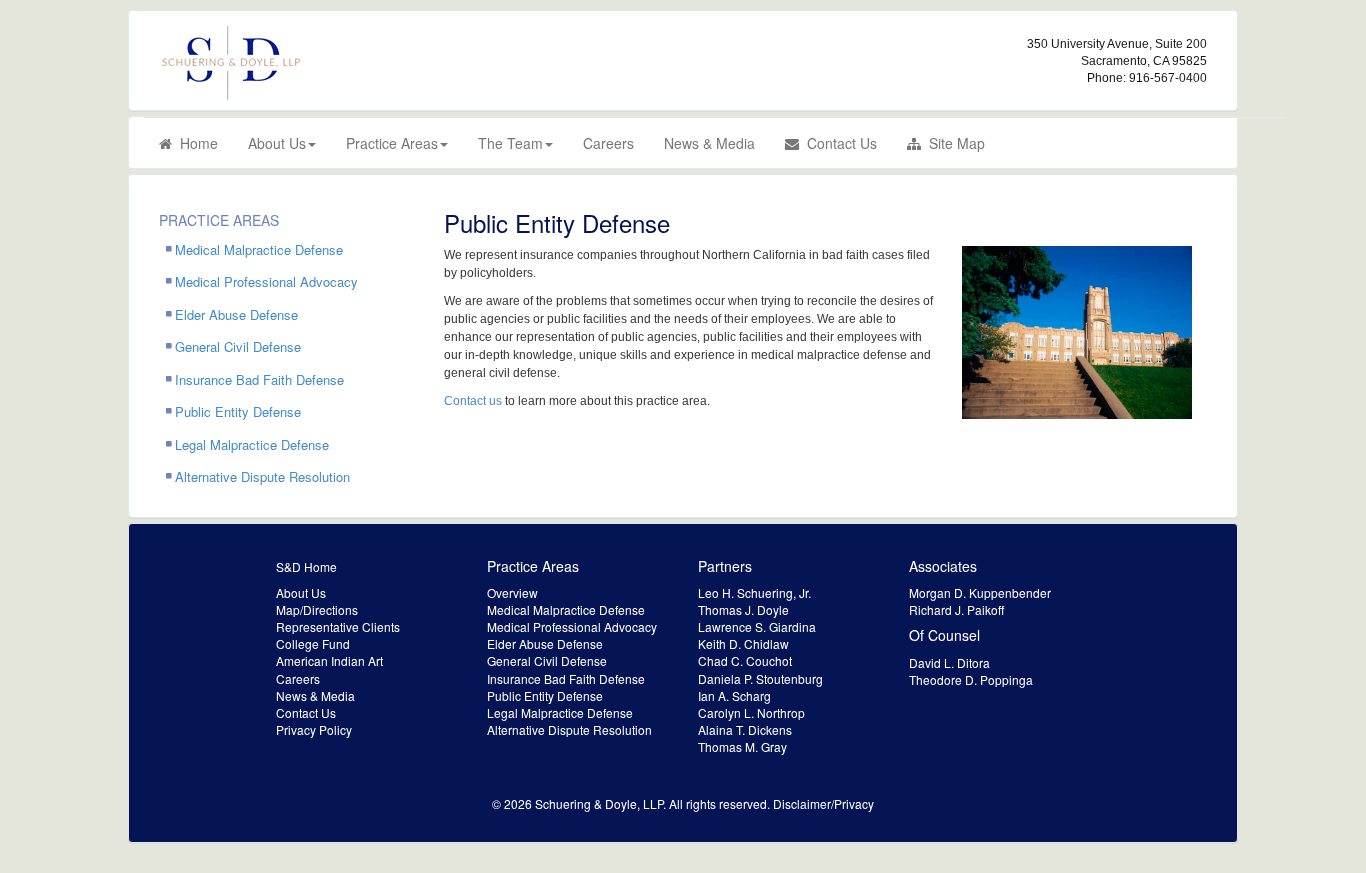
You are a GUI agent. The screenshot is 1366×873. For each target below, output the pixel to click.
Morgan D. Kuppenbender (980, 592)
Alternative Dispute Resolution (262, 476)
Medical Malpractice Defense (259, 249)
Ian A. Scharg (734, 695)
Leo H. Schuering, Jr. (754, 592)
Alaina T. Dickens (745, 729)
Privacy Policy (314, 729)
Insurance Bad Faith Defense (259, 379)
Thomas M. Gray (742, 746)
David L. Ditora (949, 662)
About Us (277, 143)
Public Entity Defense (238, 411)
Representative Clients (338, 626)
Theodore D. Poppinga (971, 679)
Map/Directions (317, 609)
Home (195, 143)
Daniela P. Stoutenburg (760, 678)
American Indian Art (329, 660)
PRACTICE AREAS (219, 220)
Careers (608, 143)
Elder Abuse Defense (236, 314)
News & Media (709, 143)
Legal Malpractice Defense (252, 444)
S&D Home (306, 566)
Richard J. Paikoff (956, 609)
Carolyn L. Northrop (751, 712)
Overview (512, 592)
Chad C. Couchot (745, 660)
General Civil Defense (238, 346)
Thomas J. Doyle (743, 609)
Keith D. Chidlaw (743, 643)
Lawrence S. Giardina (757, 626)
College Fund (313, 643)
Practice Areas (392, 143)
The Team (510, 143)
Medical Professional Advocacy (266, 281)
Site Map (953, 143)
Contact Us (838, 143)
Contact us (473, 401)
